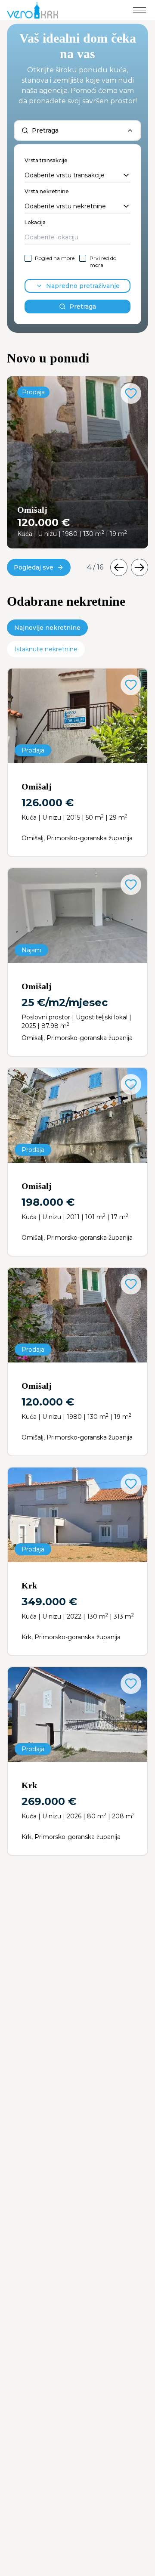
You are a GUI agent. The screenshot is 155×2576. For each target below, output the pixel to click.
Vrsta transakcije (46, 160)
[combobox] (77, 176)
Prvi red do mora (103, 262)
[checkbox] (28, 258)
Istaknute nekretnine (46, 649)
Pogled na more (55, 258)
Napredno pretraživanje (83, 286)
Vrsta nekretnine (47, 191)
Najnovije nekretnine (47, 628)
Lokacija (35, 222)
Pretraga (83, 307)
